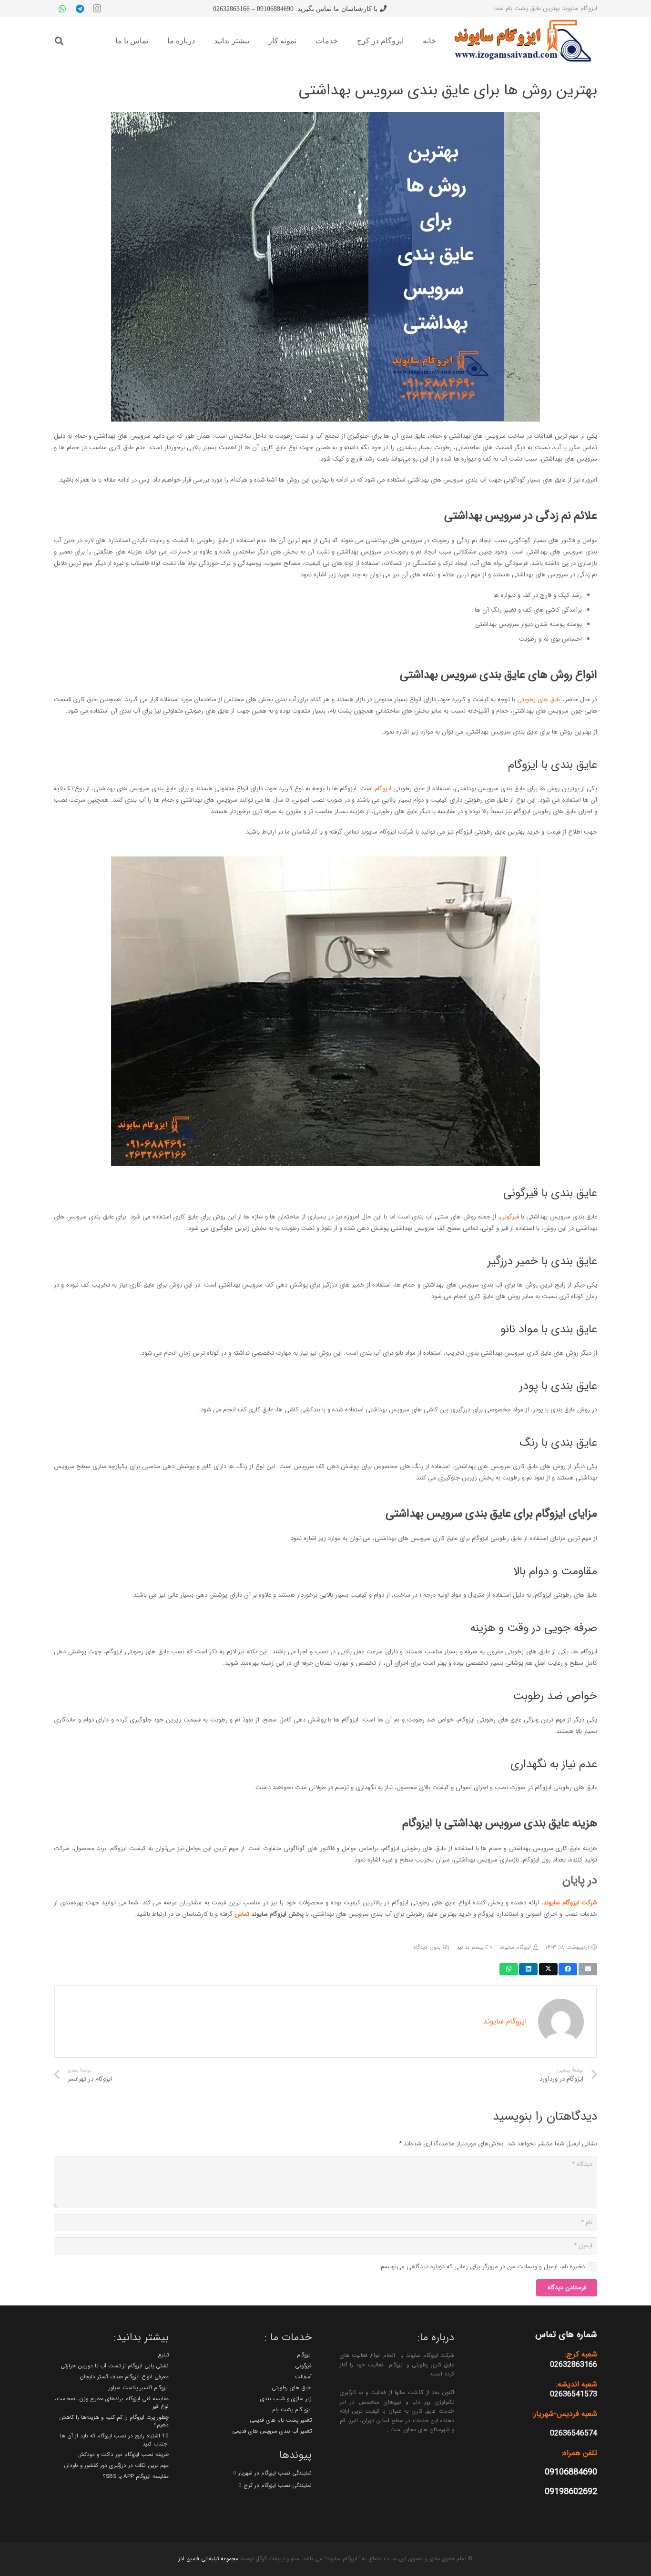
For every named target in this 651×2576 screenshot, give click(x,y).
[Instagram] (97, 9)
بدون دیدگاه (427, 1947)
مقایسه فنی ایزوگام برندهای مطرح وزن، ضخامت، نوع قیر (112, 2403)
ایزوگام (383, 789)
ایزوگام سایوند (515, 1947)
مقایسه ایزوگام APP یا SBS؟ (136, 2476)
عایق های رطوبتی (292, 2388)
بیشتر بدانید (470, 1947)
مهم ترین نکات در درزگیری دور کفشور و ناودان (116, 2465)
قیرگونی (509, 1217)
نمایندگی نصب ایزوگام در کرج (278, 2485)
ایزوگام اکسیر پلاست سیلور (139, 2388)
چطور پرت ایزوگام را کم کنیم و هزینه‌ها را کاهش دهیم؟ (114, 2421)
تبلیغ (163, 2355)
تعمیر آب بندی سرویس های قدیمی (272, 2431)
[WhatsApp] (62, 9)
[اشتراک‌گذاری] (568, 1969)
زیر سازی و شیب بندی (286, 2399)
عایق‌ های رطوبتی (539, 699)
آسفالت (303, 2377)
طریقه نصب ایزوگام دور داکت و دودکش (123, 2455)
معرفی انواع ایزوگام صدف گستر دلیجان (124, 2377)
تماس (242, 1914)
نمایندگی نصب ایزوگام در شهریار (275, 2473)
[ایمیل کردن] (588, 1969)
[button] (59, 41)
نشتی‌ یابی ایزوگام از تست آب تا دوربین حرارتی (115, 2366)
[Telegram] (80, 9)
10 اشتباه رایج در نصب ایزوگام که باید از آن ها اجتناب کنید (114, 2440)
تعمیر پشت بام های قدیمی (281, 2420)
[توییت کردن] (548, 1969)
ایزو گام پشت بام (292, 2410)
